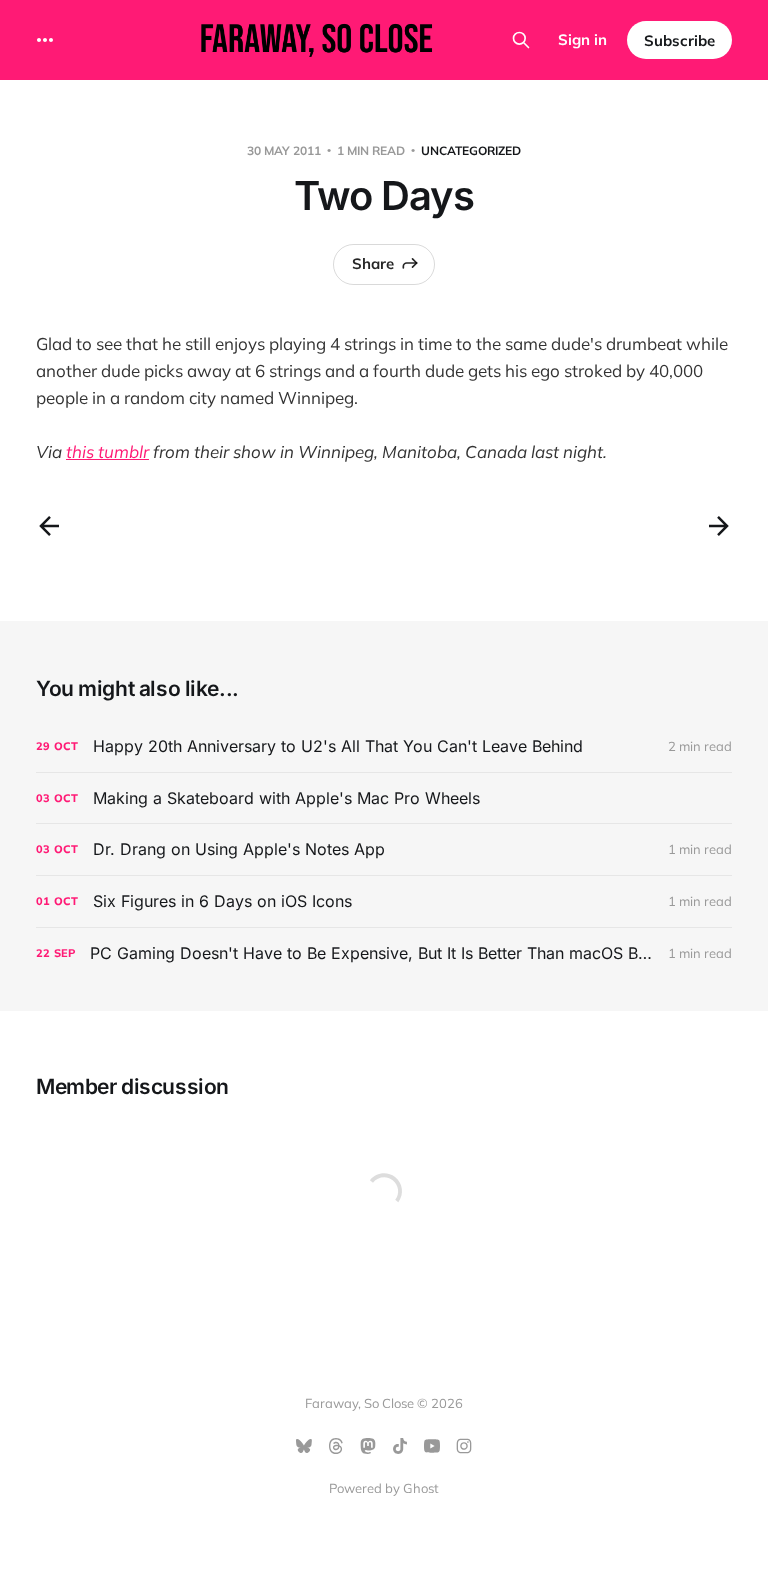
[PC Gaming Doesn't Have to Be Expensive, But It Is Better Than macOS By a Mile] (384, 953)
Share (373, 263)
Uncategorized (471, 150)
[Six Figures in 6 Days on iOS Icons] (384, 901)
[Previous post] (49, 526)
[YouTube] (432, 1446)
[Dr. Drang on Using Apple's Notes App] (384, 849)
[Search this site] (521, 40)
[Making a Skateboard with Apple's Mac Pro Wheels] (384, 798)
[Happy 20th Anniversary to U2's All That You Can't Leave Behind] (384, 746)
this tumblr (107, 451)
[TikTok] (400, 1446)
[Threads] (336, 1446)
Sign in (582, 39)
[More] (45, 40)
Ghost (421, 1488)
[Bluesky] (304, 1446)
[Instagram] (464, 1446)
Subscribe (679, 40)
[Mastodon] (368, 1446)
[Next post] (719, 526)
